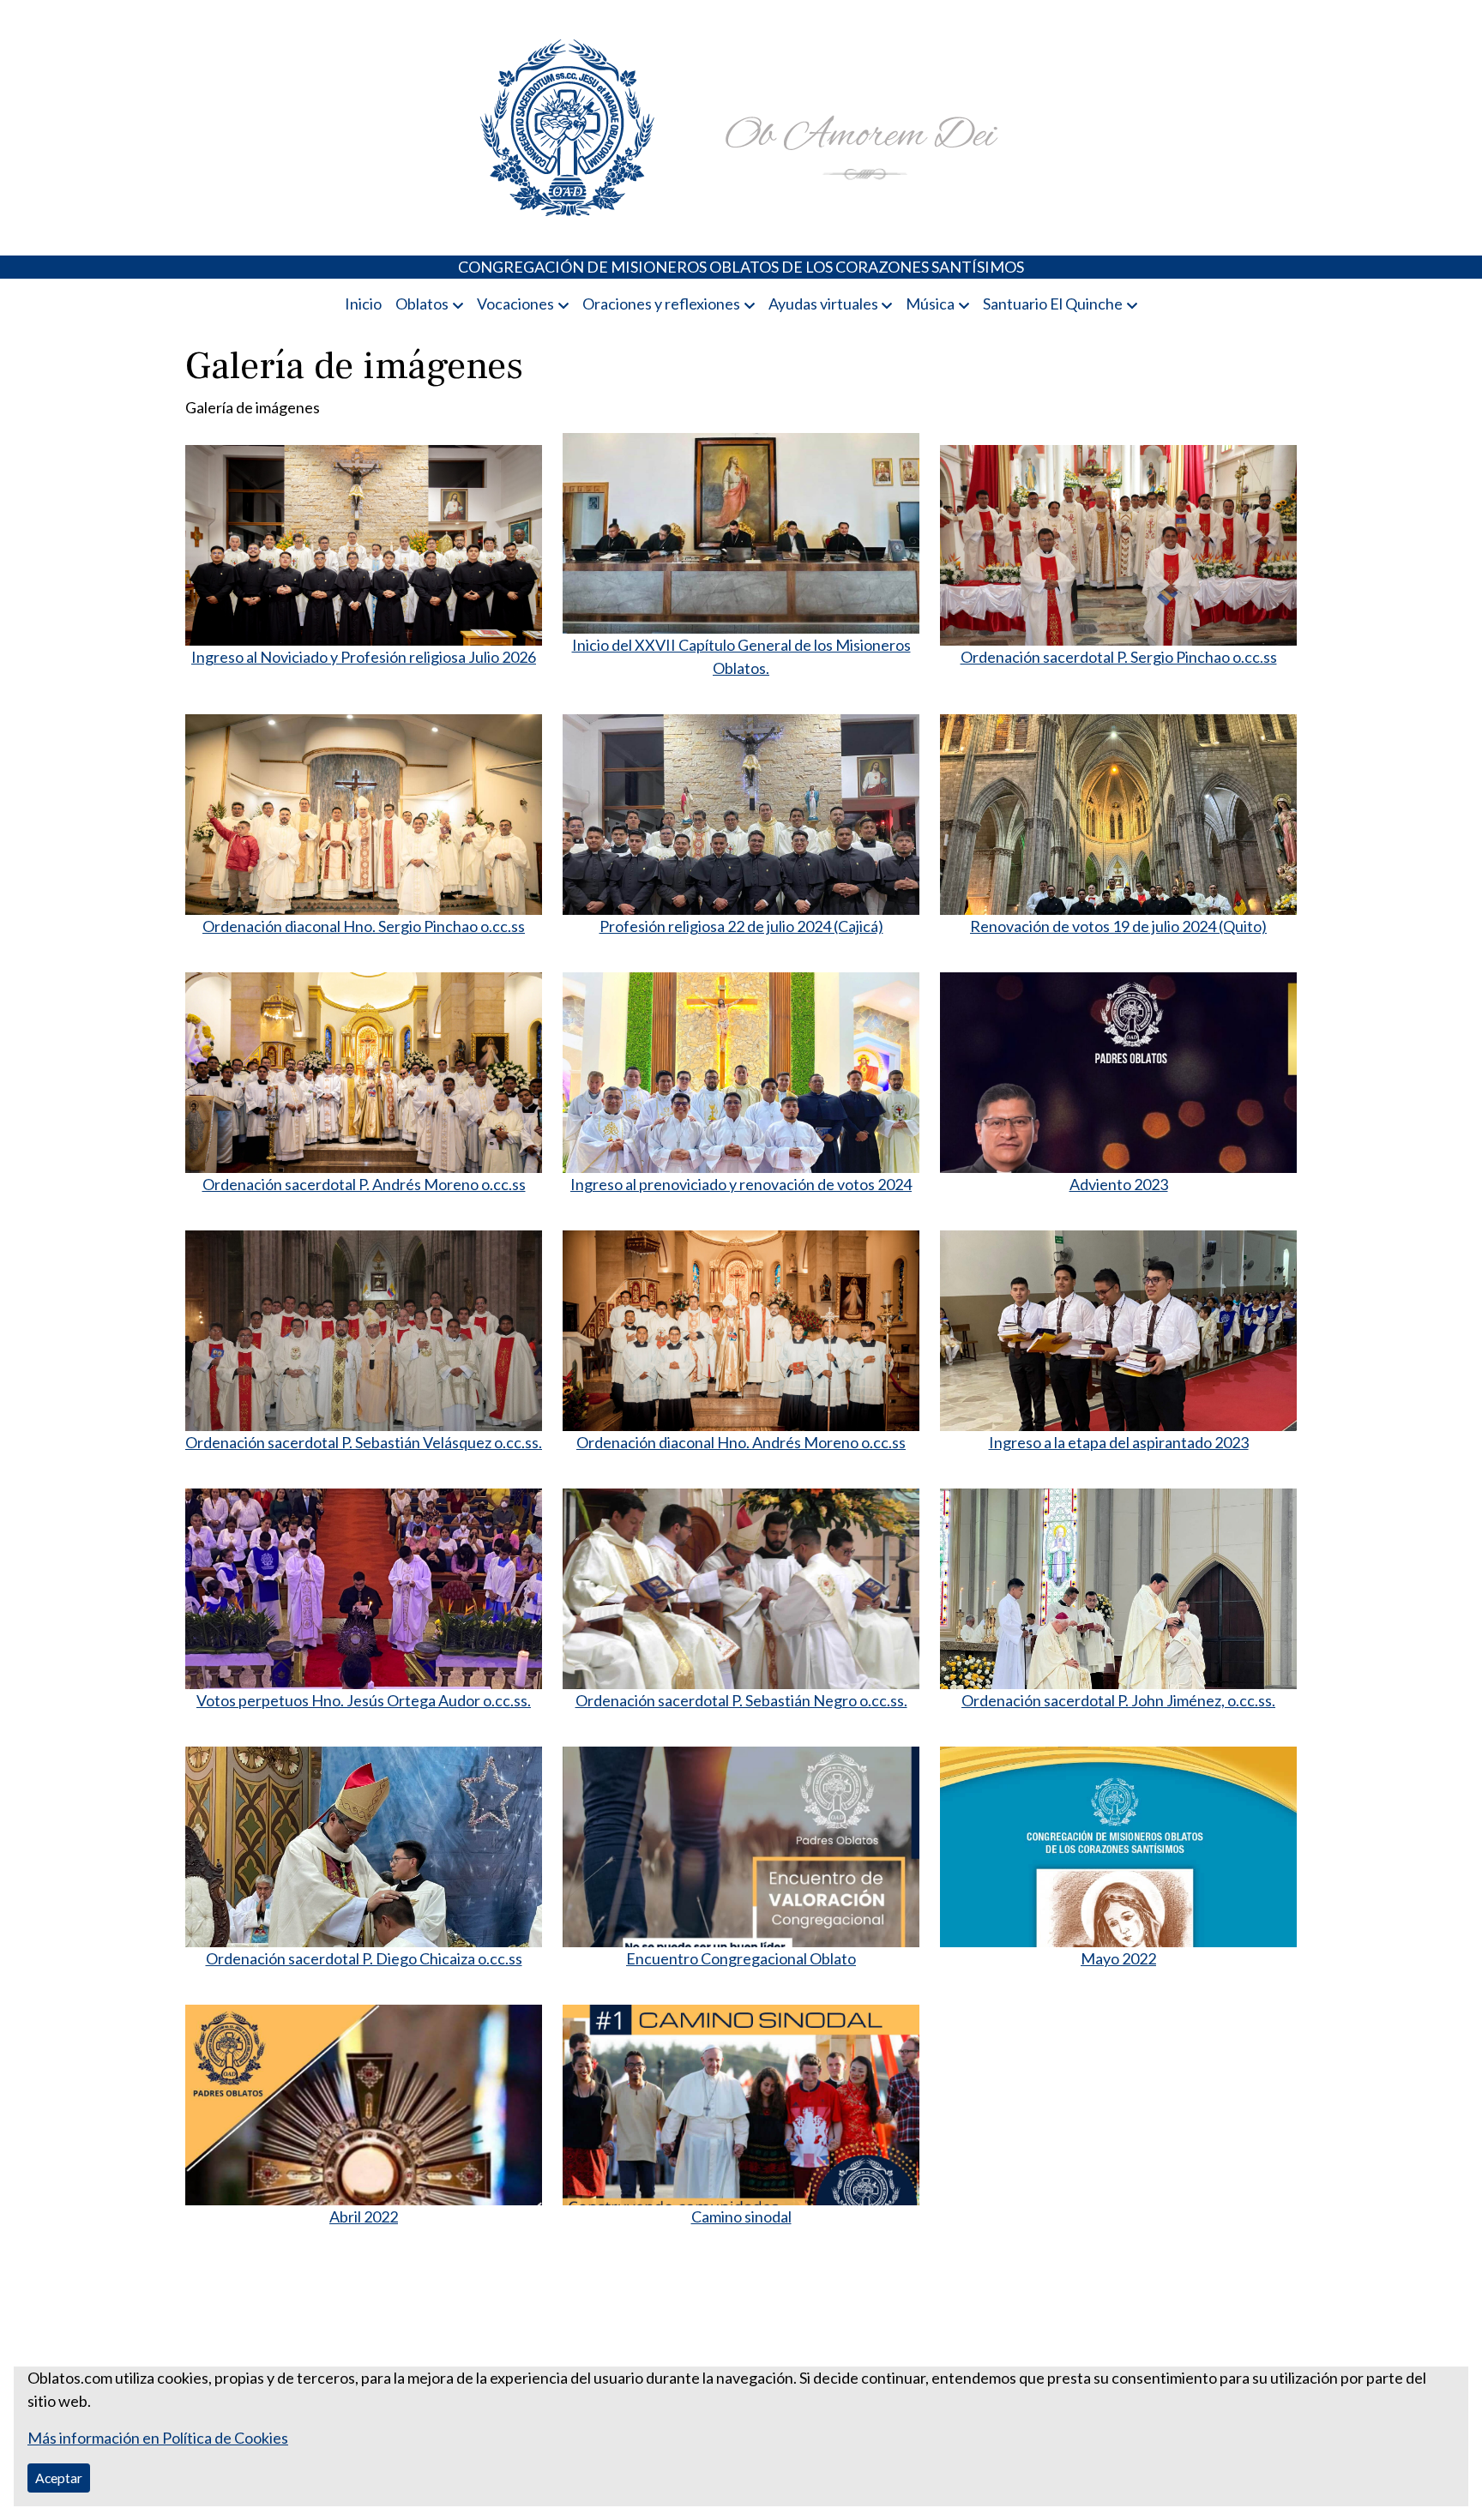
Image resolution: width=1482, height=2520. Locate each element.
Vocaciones (515, 304)
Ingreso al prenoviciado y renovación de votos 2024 (741, 1184)
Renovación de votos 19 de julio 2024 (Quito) (1118, 926)
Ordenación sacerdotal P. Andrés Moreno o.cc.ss (364, 1184)
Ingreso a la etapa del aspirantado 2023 (1119, 1442)
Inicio (363, 304)
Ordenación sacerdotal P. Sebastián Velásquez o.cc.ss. (364, 1442)
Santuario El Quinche (1053, 304)
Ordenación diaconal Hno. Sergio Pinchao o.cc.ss (364, 926)
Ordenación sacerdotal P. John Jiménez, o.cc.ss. (1118, 1700)
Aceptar (59, 2478)
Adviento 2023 (1119, 1184)
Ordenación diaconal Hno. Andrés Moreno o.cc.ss (741, 1442)
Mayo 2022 (1118, 1958)
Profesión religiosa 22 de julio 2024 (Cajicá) (741, 926)
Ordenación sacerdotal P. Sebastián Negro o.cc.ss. (741, 1700)
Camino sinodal (741, 2216)
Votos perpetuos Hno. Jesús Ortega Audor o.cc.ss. (364, 1700)
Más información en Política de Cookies (158, 2438)
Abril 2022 (364, 2216)
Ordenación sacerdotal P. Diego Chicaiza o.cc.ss (364, 1958)
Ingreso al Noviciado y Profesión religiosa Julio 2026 (364, 657)
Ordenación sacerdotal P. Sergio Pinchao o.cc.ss (1119, 657)
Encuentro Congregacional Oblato (741, 1958)
